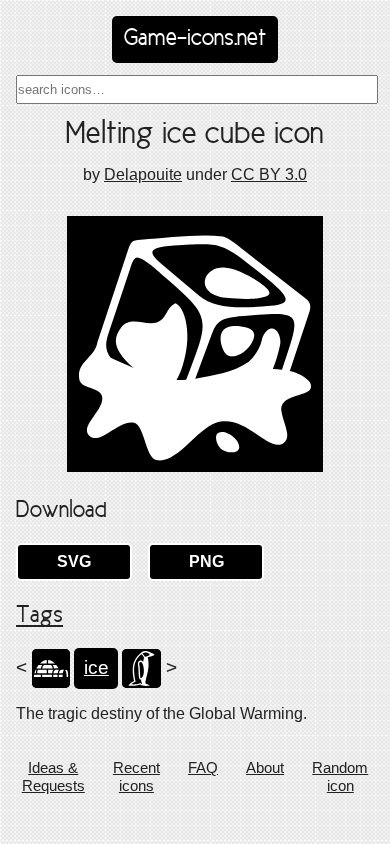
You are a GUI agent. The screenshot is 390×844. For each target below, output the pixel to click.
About (265, 767)
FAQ (203, 767)
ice (96, 667)
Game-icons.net (195, 39)
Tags (39, 616)
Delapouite (143, 174)
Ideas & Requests (53, 776)
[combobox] (197, 89)
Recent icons (136, 776)
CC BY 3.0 (269, 174)
